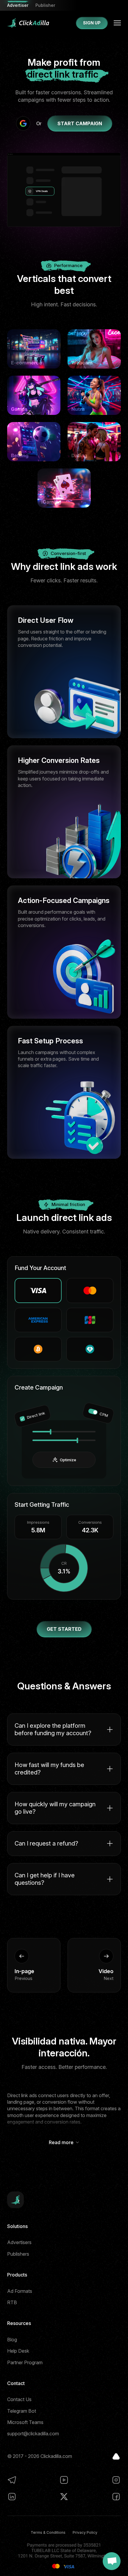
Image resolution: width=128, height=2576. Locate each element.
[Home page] (28, 23)
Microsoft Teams (25, 2422)
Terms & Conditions (48, 2532)
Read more (61, 2142)
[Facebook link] (116, 2497)
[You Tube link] (64, 2480)
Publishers (18, 2254)
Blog (12, 2340)
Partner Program (25, 2362)
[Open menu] (117, 23)
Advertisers (19, 2242)
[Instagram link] (116, 2480)
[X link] (64, 2497)
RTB (12, 2302)
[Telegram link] (12, 2480)
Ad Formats (20, 2291)
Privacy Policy (85, 2532)
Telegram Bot (22, 2411)
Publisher (45, 5)
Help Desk (18, 2351)
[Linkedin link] (12, 2497)
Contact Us (19, 2399)
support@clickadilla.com (33, 2434)
